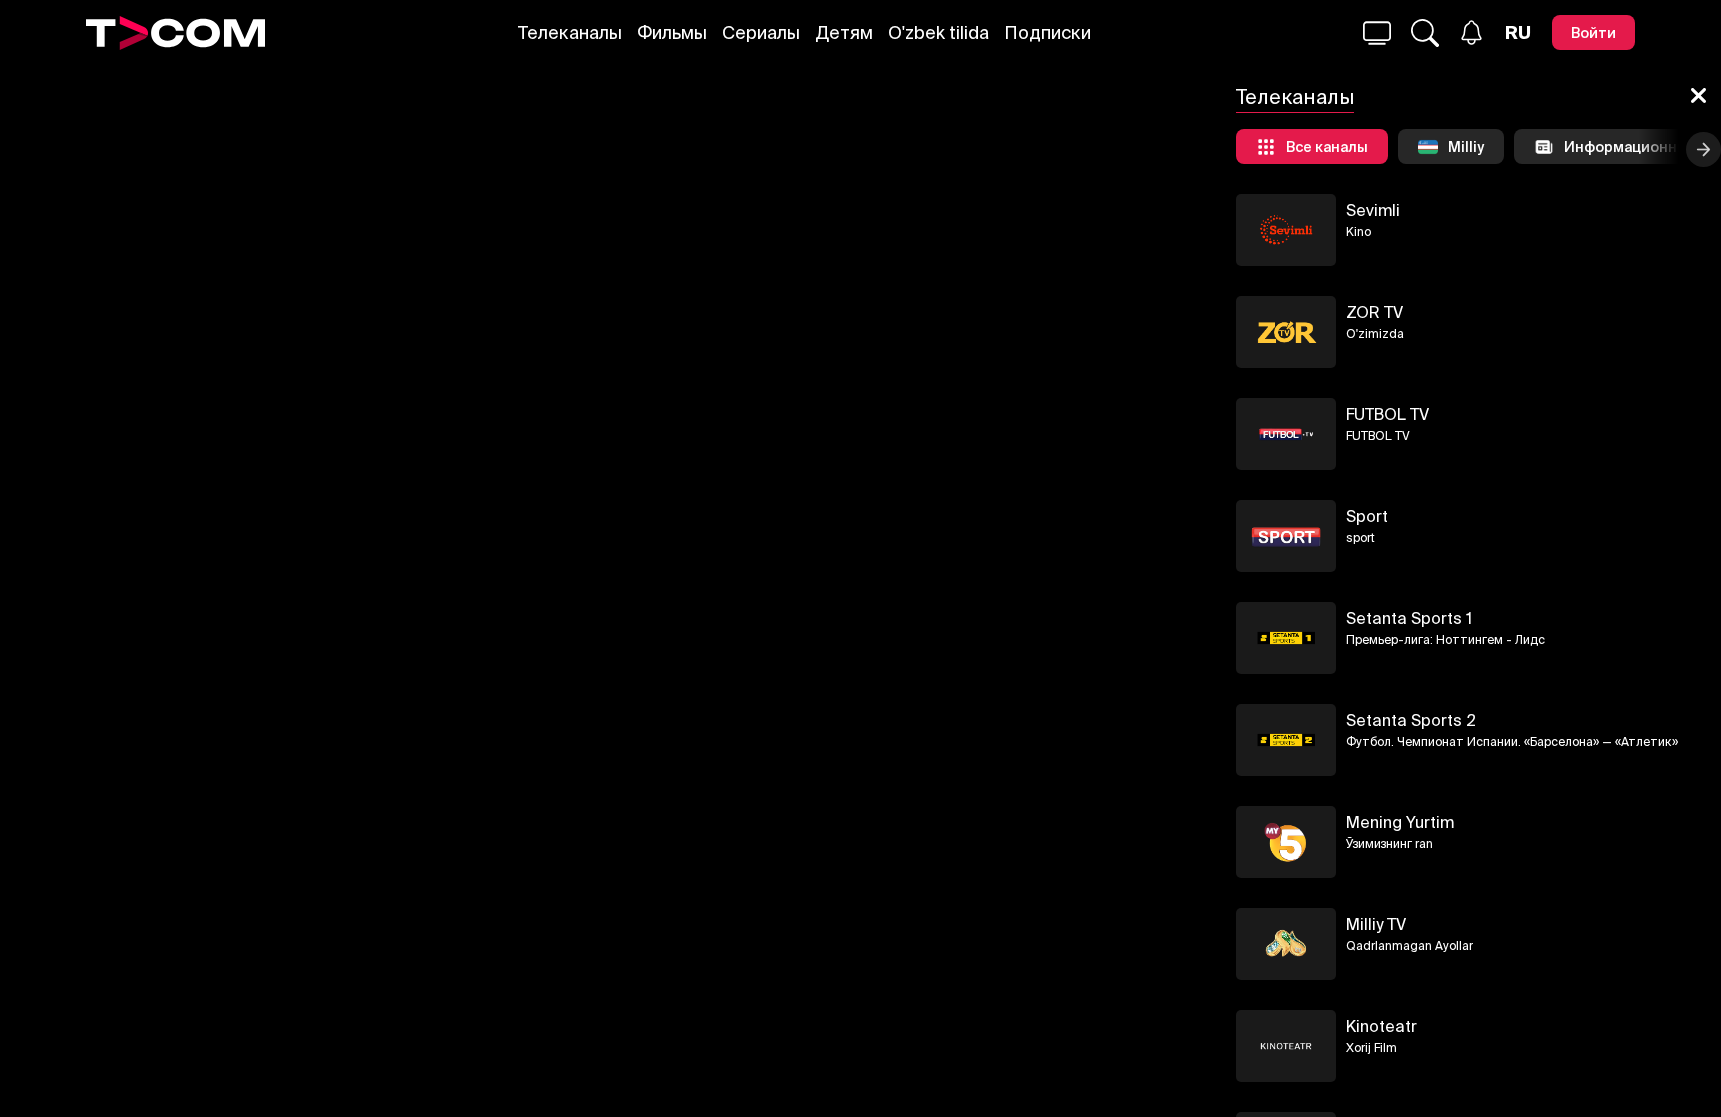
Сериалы (761, 32)
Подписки (1047, 32)
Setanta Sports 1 (1409, 618)
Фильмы (672, 32)
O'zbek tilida (938, 32)
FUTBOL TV (1387, 414)
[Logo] (175, 33)
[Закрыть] (1698, 97)
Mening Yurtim (1400, 822)
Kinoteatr (1381, 1026)
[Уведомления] (1471, 32)
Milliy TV (1376, 924)
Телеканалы (570, 32)
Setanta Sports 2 (1411, 720)
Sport (1367, 516)
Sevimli (1373, 210)
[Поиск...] (1377, 33)
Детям (844, 32)
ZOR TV (1374, 312)
